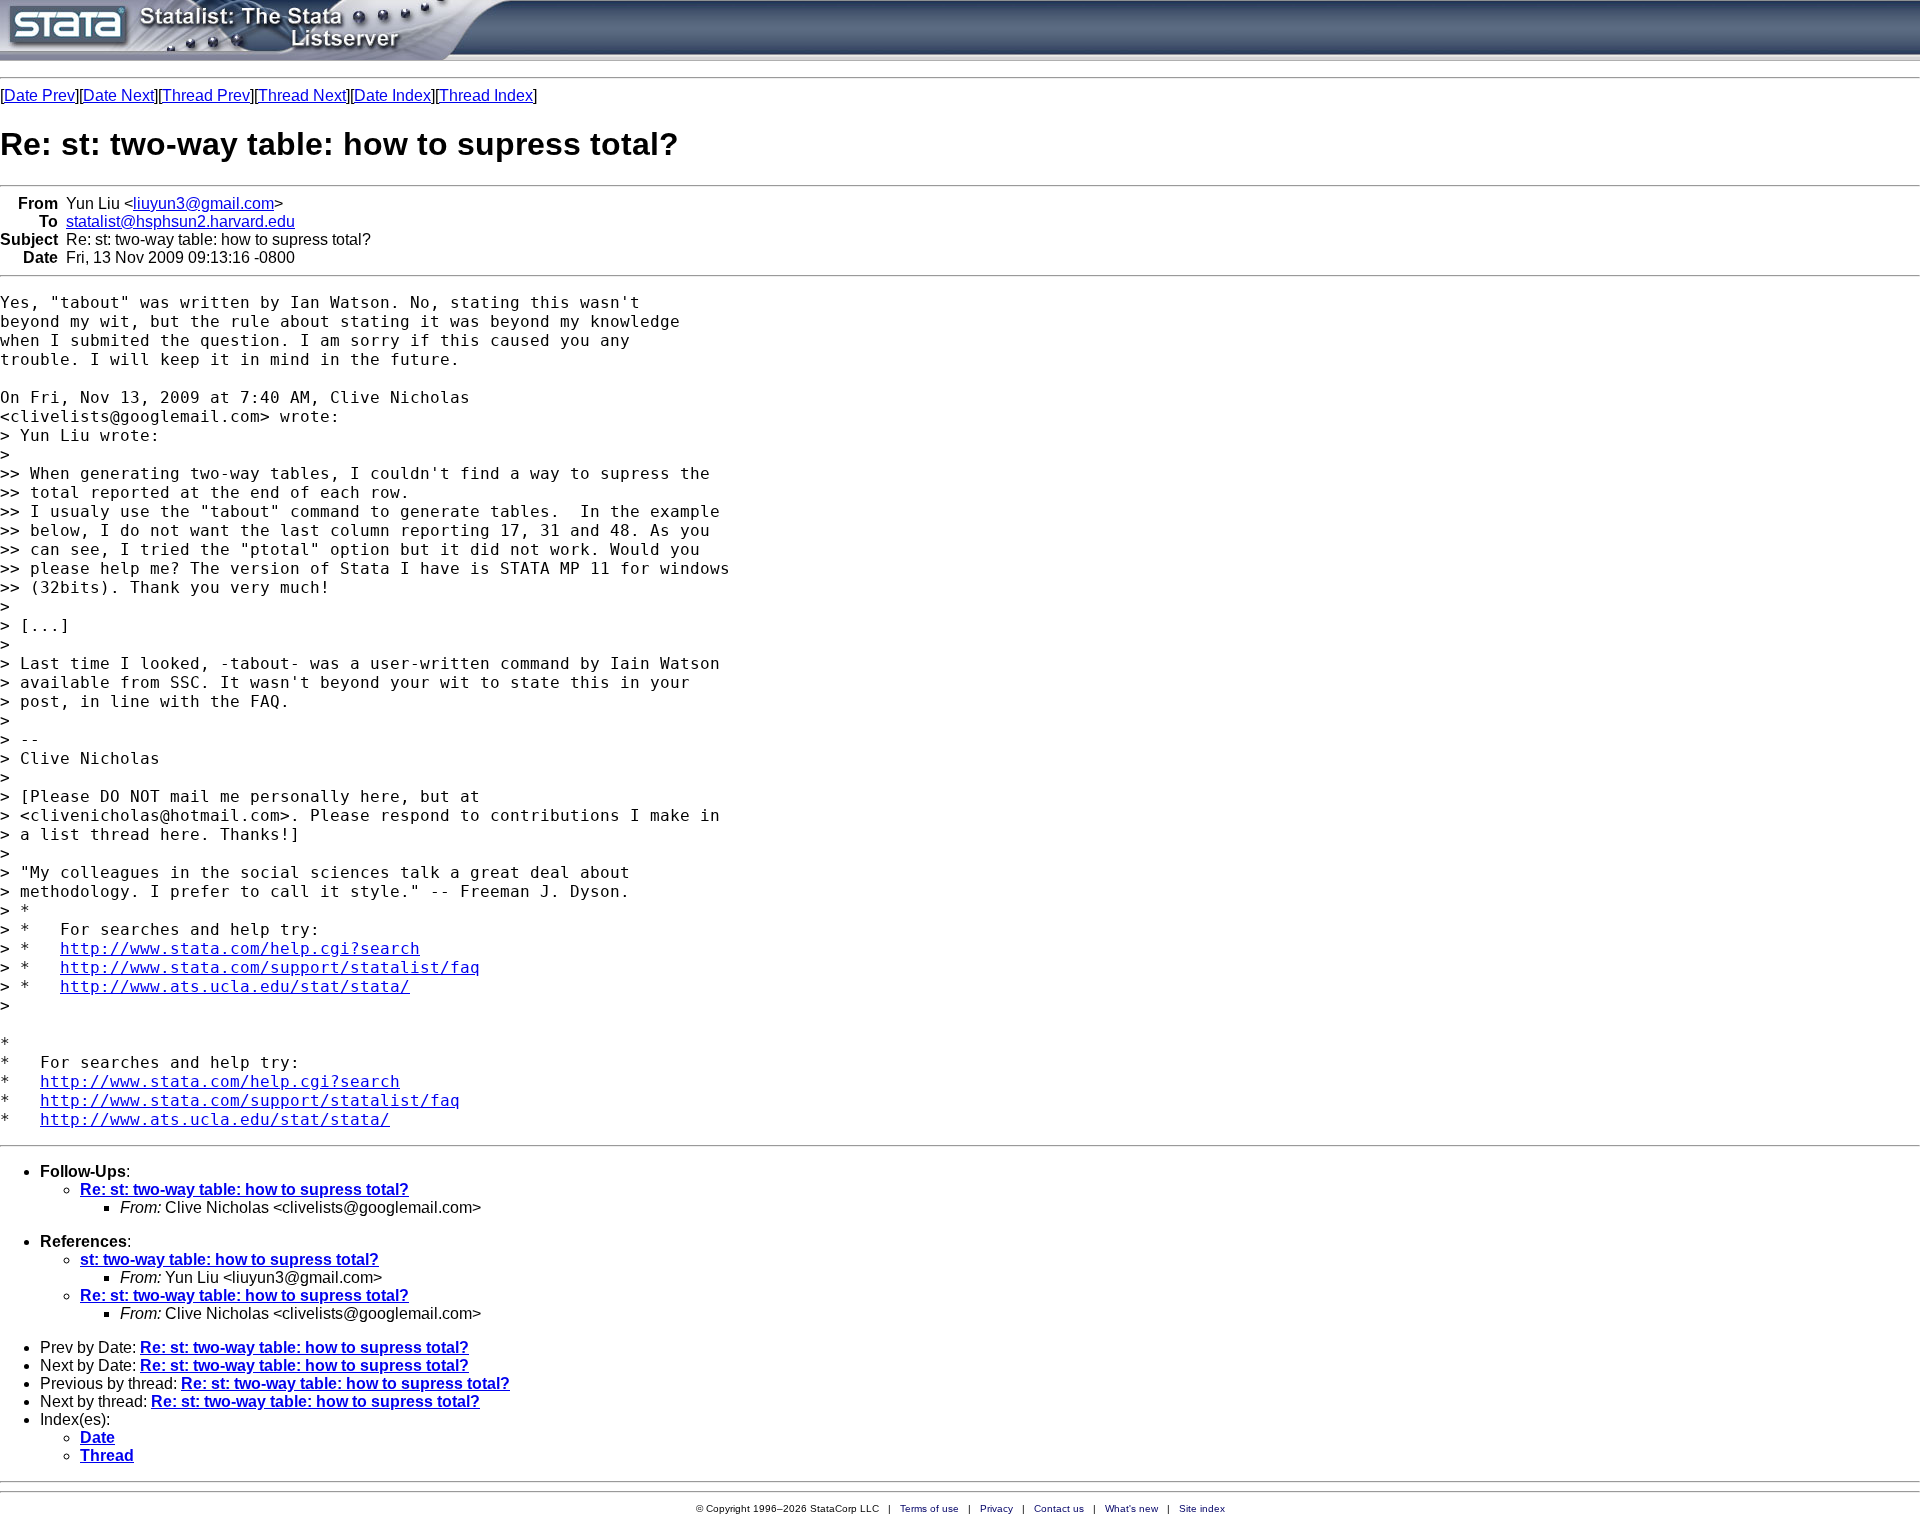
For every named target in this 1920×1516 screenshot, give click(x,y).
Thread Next (302, 95)
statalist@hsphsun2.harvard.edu (180, 221)
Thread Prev (206, 95)
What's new (1131, 1508)
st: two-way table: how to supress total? (229, 1259)
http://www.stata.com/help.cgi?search (240, 948)
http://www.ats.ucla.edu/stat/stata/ (235, 986)
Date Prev (39, 95)
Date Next (118, 95)
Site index (1202, 1508)
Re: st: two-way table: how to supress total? (244, 1189)
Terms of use (929, 1508)
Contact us (1059, 1508)
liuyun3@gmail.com (203, 203)
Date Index (392, 95)
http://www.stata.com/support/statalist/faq (270, 967)
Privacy (996, 1508)
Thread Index (486, 95)
